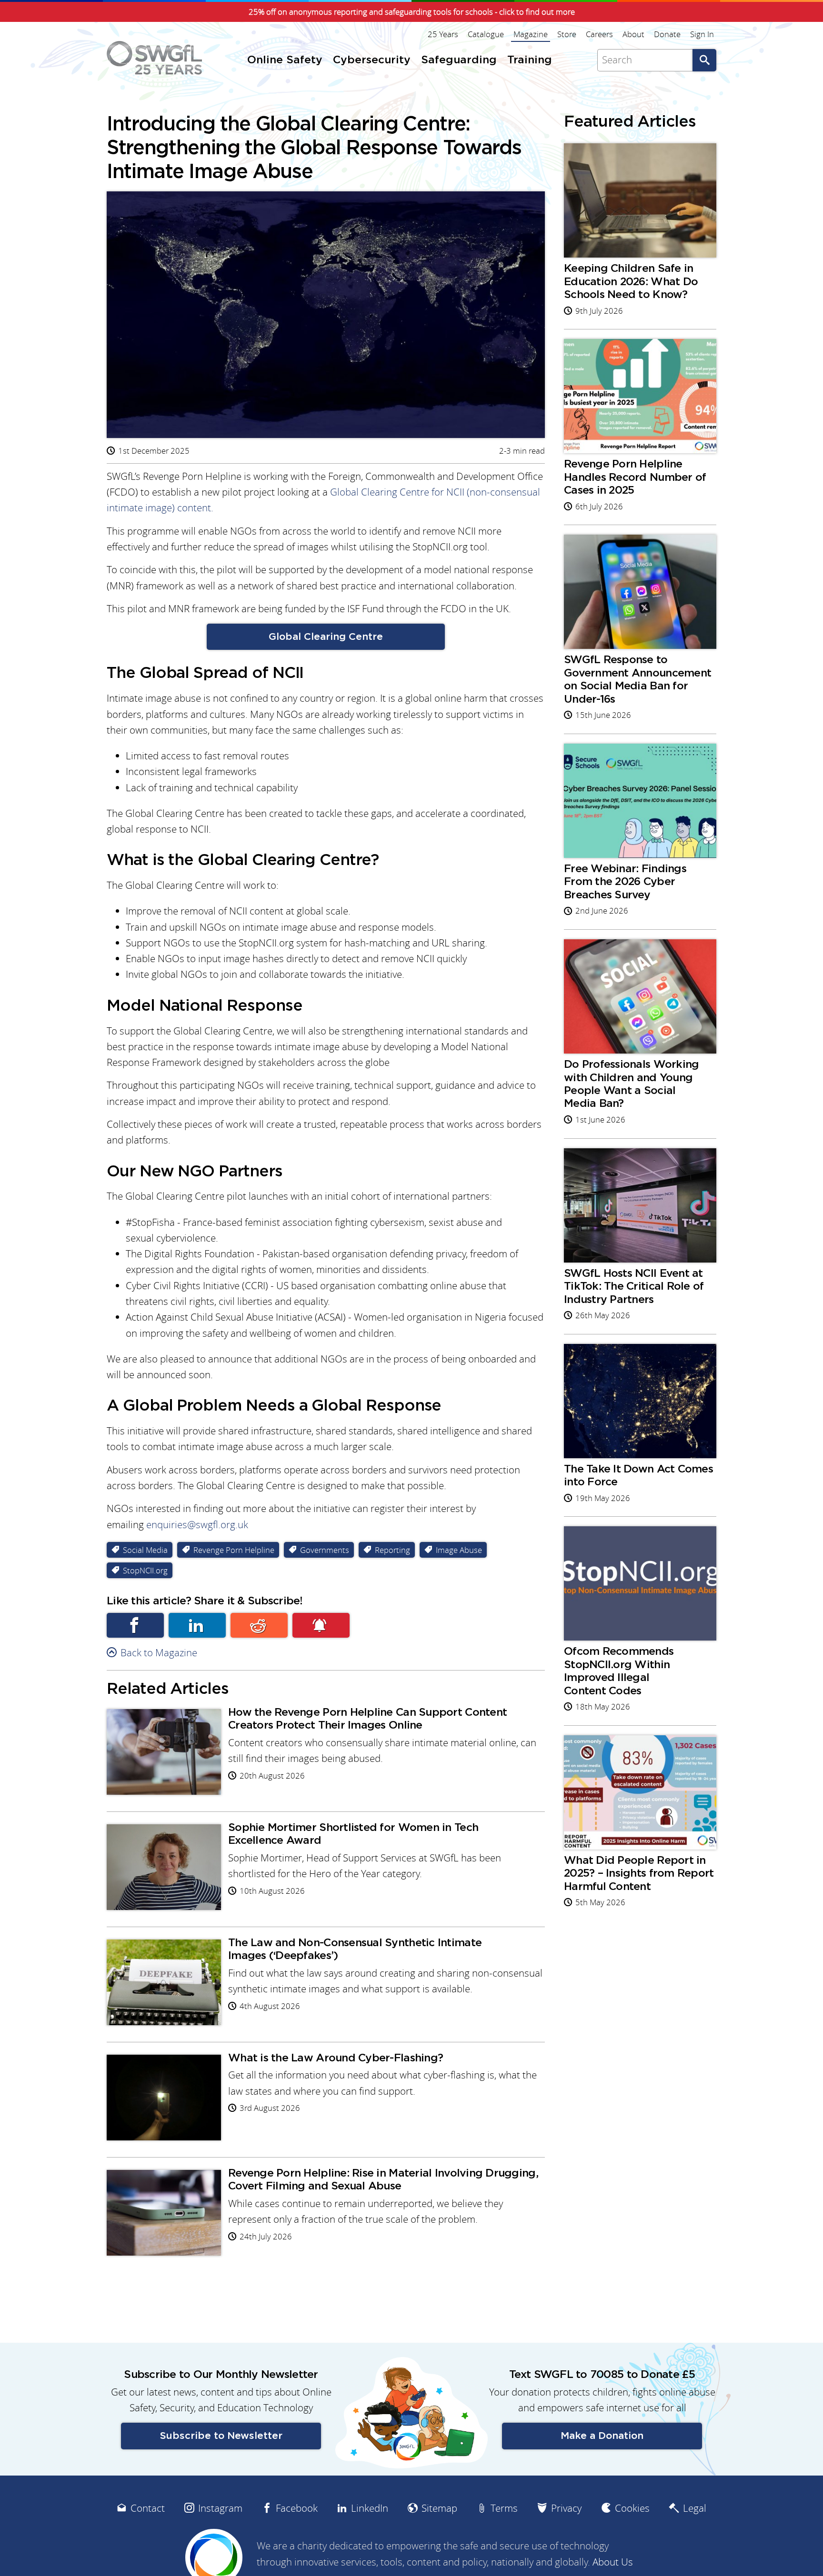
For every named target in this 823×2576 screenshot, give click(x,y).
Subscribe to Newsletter (221, 2436)
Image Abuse (459, 1550)
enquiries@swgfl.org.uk (197, 1525)
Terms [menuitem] (504, 2508)
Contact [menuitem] (148, 2508)
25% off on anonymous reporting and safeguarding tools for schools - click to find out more (412, 12)
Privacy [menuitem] (566, 2508)
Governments (325, 1550)
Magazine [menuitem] (531, 34)
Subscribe (321, 1625)
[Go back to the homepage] (154, 58)
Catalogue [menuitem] (486, 34)
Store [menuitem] (567, 34)
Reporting (392, 1550)
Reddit (259, 1625)
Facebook (135, 1625)
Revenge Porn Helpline (234, 1550)
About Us (613, 2562)
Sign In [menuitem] (702, 34)
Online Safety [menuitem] (285, 60)
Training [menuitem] (530, 60)
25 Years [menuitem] (443, 34)
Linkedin (197, 1625)
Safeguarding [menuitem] (459, 60)
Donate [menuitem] (667, 34)
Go (704, 60)
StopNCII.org (145, 1570)
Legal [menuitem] (695, 2508)
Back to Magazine (159, 1653)
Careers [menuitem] (599, 34)
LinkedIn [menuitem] (370, 2508)
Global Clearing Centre (326, 637)
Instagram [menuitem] (220, 2508)
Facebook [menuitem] (297, 2508)
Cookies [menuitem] (632, 2508)
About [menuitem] (633, 34)
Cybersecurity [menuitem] (372, 60)
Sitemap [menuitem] (439, 2508)
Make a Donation (602, 2436)
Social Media (145, 1550)
